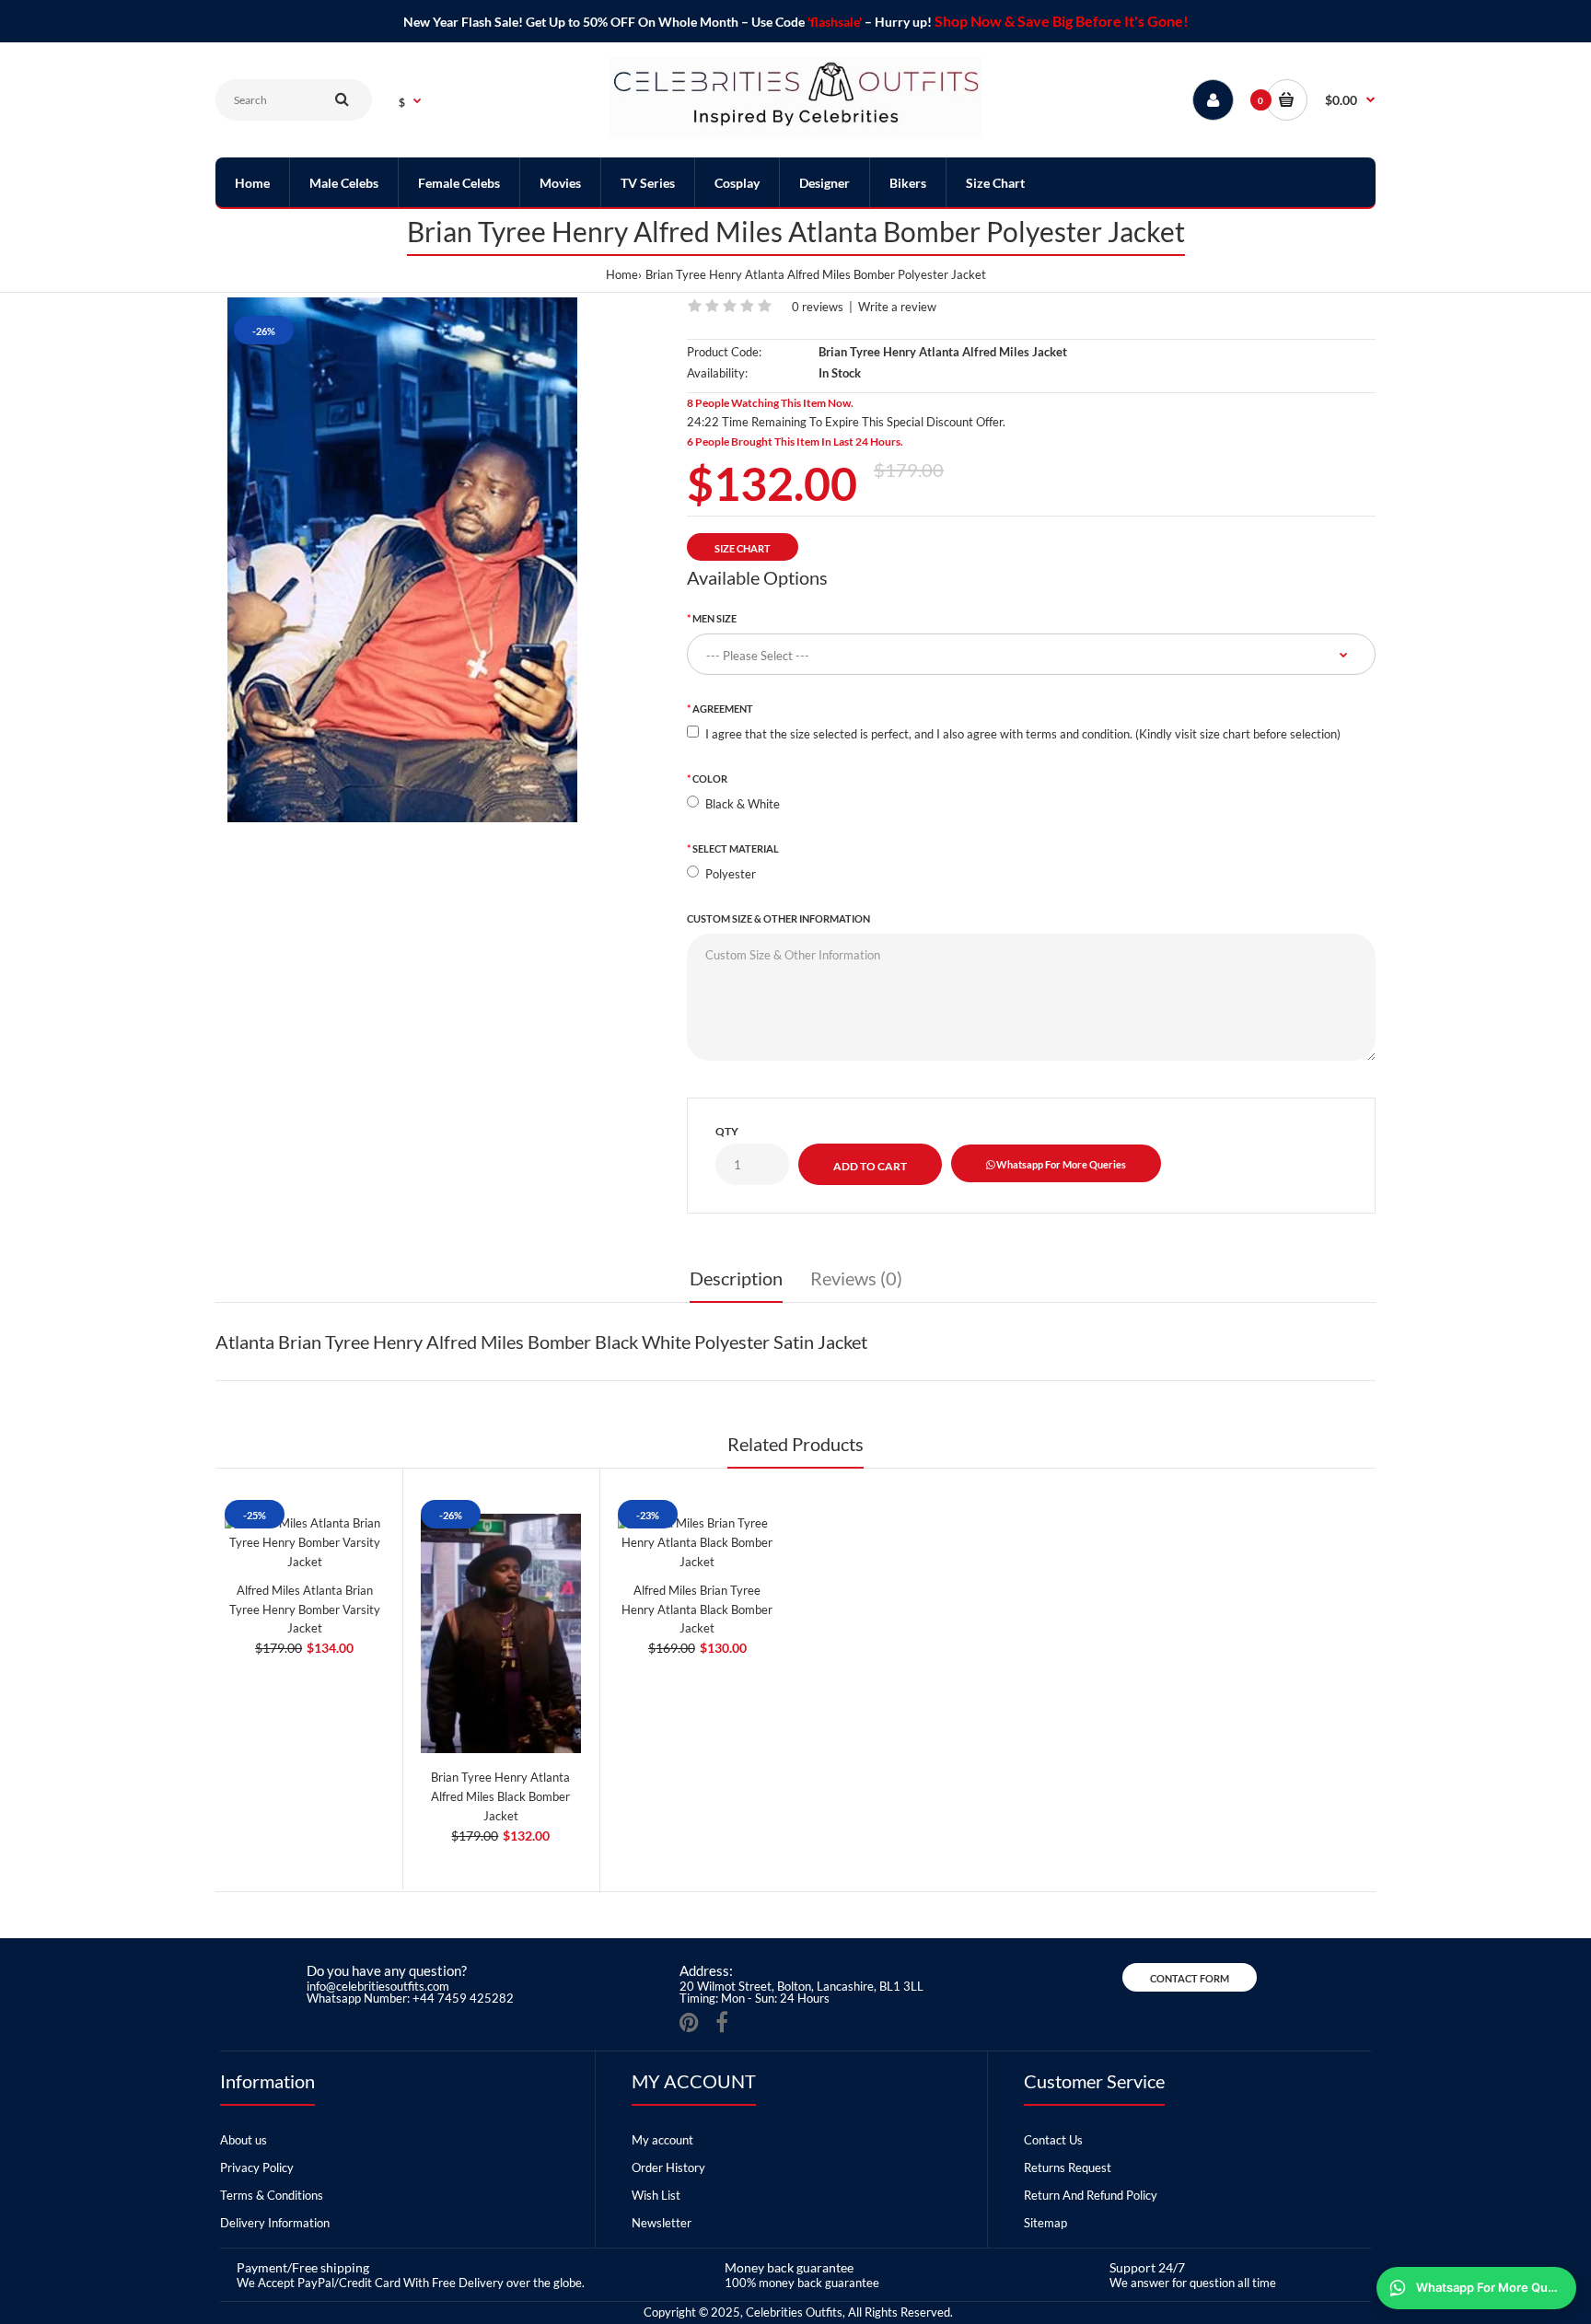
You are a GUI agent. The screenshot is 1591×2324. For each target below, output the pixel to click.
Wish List (656, 2195)
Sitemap (1045, 2223)
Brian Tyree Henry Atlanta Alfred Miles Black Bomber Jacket (500, 1796)
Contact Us (1053, 2140)
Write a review (897, 307)
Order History (668, 2167)
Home (622, 274)
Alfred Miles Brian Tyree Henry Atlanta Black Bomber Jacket (697, 1609)
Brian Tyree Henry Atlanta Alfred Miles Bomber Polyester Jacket (816, 274)
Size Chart (743, 548)
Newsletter (662, 2223)
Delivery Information (275, 2223)
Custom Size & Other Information (778, 918)
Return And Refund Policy (1091, 2195)
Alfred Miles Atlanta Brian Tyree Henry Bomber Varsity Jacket (305, 1609)
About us (244, 2140)
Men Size (714, 618)
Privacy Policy (257, 2167)
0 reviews (818, 307)
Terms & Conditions (272, 2195)
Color (710, 779)
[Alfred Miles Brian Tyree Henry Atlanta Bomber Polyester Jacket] (403, 560)
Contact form (1190, 1978)
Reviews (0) (856, 1278)
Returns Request (1068, 2167)
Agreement (723, 709)
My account (662, 2140)
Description (736, 1278)
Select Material (736, 848)
